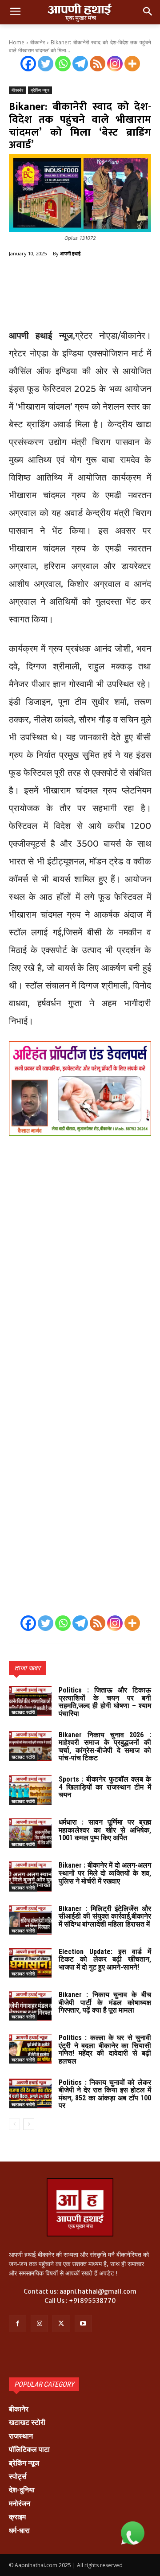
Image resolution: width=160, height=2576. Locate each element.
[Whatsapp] (63, 64)
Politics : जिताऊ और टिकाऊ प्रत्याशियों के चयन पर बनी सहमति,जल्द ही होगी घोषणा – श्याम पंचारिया (105, 1702)
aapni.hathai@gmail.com (98, 2291)
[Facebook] (28, 64)
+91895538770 (92, 2301)
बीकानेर (38, 42)
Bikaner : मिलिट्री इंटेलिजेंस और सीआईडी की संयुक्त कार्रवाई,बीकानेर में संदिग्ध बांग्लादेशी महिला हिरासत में (105, 1916)
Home (17, 42)
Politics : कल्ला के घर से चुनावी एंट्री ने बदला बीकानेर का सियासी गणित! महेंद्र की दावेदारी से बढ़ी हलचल (105, 2049)
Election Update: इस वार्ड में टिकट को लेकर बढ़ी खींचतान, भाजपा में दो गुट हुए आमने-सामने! (105, 1959)
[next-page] (29, 2124)
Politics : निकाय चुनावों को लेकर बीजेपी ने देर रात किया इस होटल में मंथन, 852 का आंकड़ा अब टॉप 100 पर (105, 2094)
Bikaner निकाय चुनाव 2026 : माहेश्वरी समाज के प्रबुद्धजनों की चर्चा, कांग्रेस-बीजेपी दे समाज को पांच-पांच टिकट (105, 1747)
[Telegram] (80, 64)
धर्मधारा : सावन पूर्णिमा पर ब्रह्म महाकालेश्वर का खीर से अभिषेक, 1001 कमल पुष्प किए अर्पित (105, 1830)
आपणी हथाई (70, 253)
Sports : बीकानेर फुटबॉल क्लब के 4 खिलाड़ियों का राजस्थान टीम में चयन (105, 1787)
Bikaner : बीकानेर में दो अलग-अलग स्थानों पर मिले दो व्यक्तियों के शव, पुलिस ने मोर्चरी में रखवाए (105, 1873)
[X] (61, 2324)
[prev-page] (14, 2124)
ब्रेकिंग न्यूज (40, 90)
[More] (132, 64)
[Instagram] (115, 64)
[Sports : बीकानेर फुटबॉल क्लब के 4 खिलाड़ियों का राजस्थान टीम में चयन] (30, 1790)
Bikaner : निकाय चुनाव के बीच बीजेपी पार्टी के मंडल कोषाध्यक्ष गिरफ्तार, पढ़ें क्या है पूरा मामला (105, 2002)
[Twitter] (46, 64)
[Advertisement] (80, 294)
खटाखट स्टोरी (23, 1712)
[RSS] (98, 64)
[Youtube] (83, 2324)
